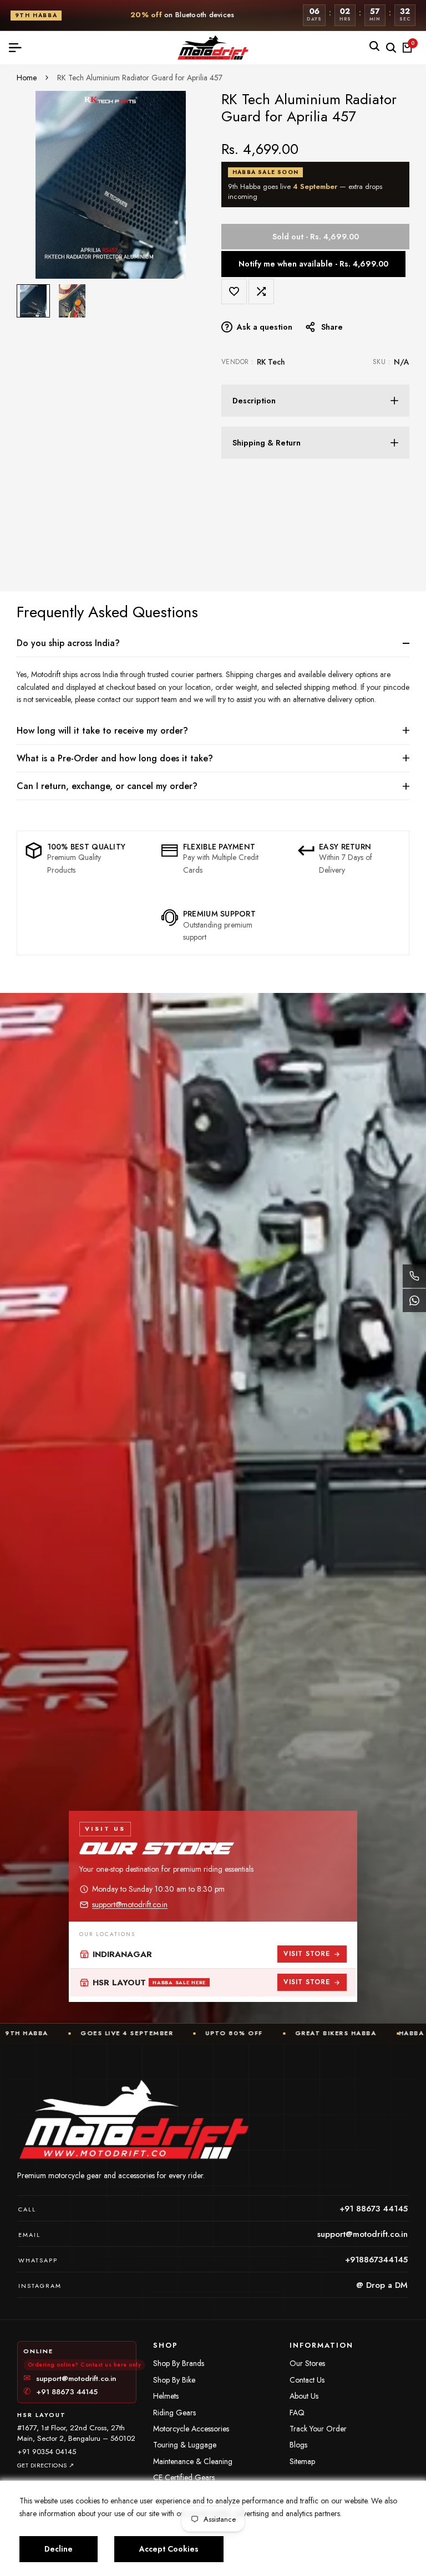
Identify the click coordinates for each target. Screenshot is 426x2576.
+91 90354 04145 (47, 2452)
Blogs (298, 2445)
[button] (234, 291)
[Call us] (414, 1276)
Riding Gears (174, 2413)
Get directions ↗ (46, 2465)
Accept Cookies (169, 2549)
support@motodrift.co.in (130, 1904)
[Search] (374, 46)
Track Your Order (318, 2429)
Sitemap (302, 2461)
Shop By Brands (179, 2363)
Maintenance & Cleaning (193, 2461)
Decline (59, 2549)
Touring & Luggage (185, 2445)
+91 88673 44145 (60, 2392)
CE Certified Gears (184, 2477)
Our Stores (307, 2363)
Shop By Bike (174, 2380)
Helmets (166, 2396)
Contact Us (307, 2380)
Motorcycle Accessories (191, 2429)
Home (27, 78)
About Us (304, 2396)
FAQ (297, 2413)
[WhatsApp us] (414, 1300)
